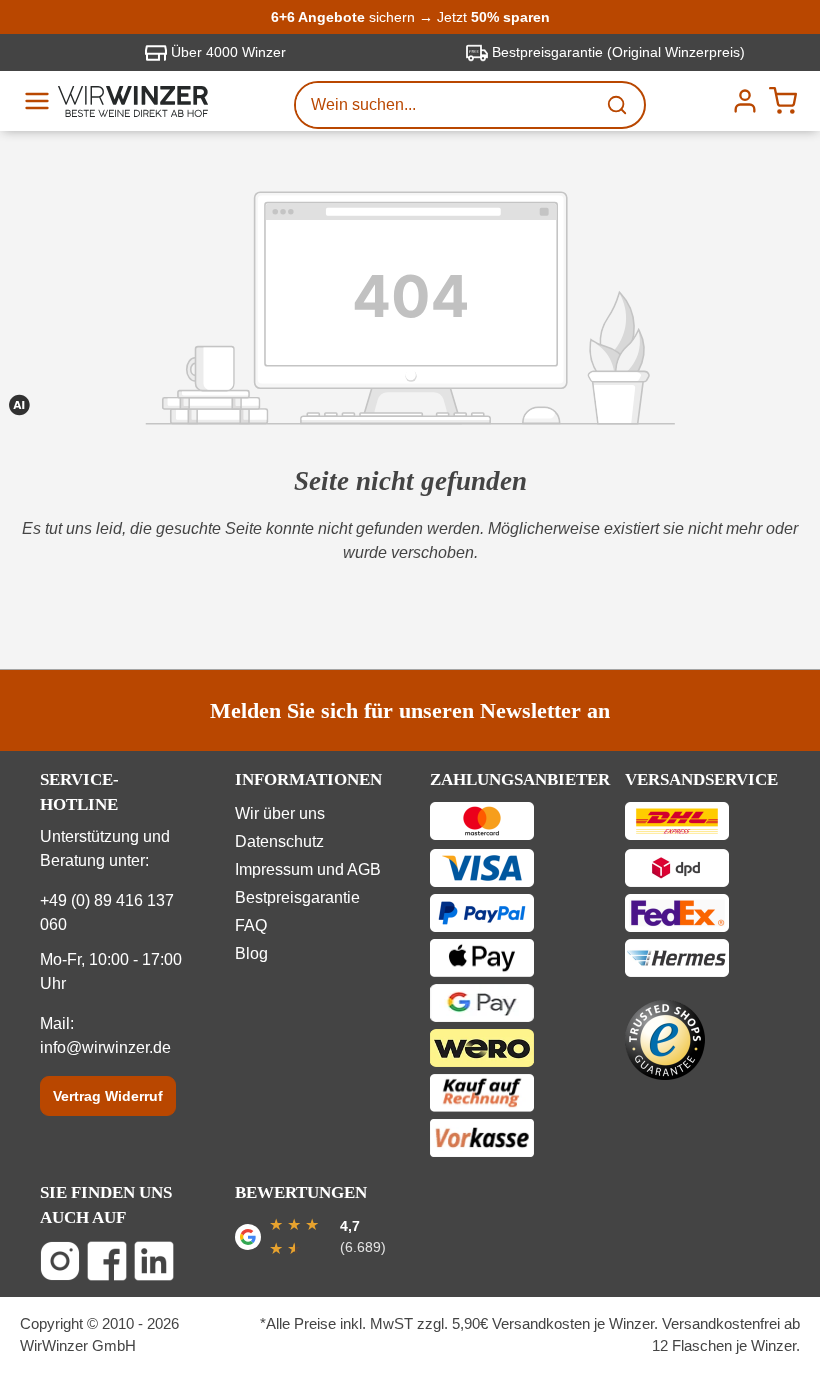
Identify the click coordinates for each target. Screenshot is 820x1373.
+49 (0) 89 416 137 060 (107, 912)
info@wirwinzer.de (105, 1047)
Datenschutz (279, 841)
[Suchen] (619, 105)
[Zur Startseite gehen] (133, 101)
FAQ (251, 925)
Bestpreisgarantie (297, 897)
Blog (251, 953)
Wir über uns (280, 813)
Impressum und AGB (308, 869)
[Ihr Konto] (745, 101)
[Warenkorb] (783, 101)
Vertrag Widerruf (108, 1096)
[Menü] (37, 101)
